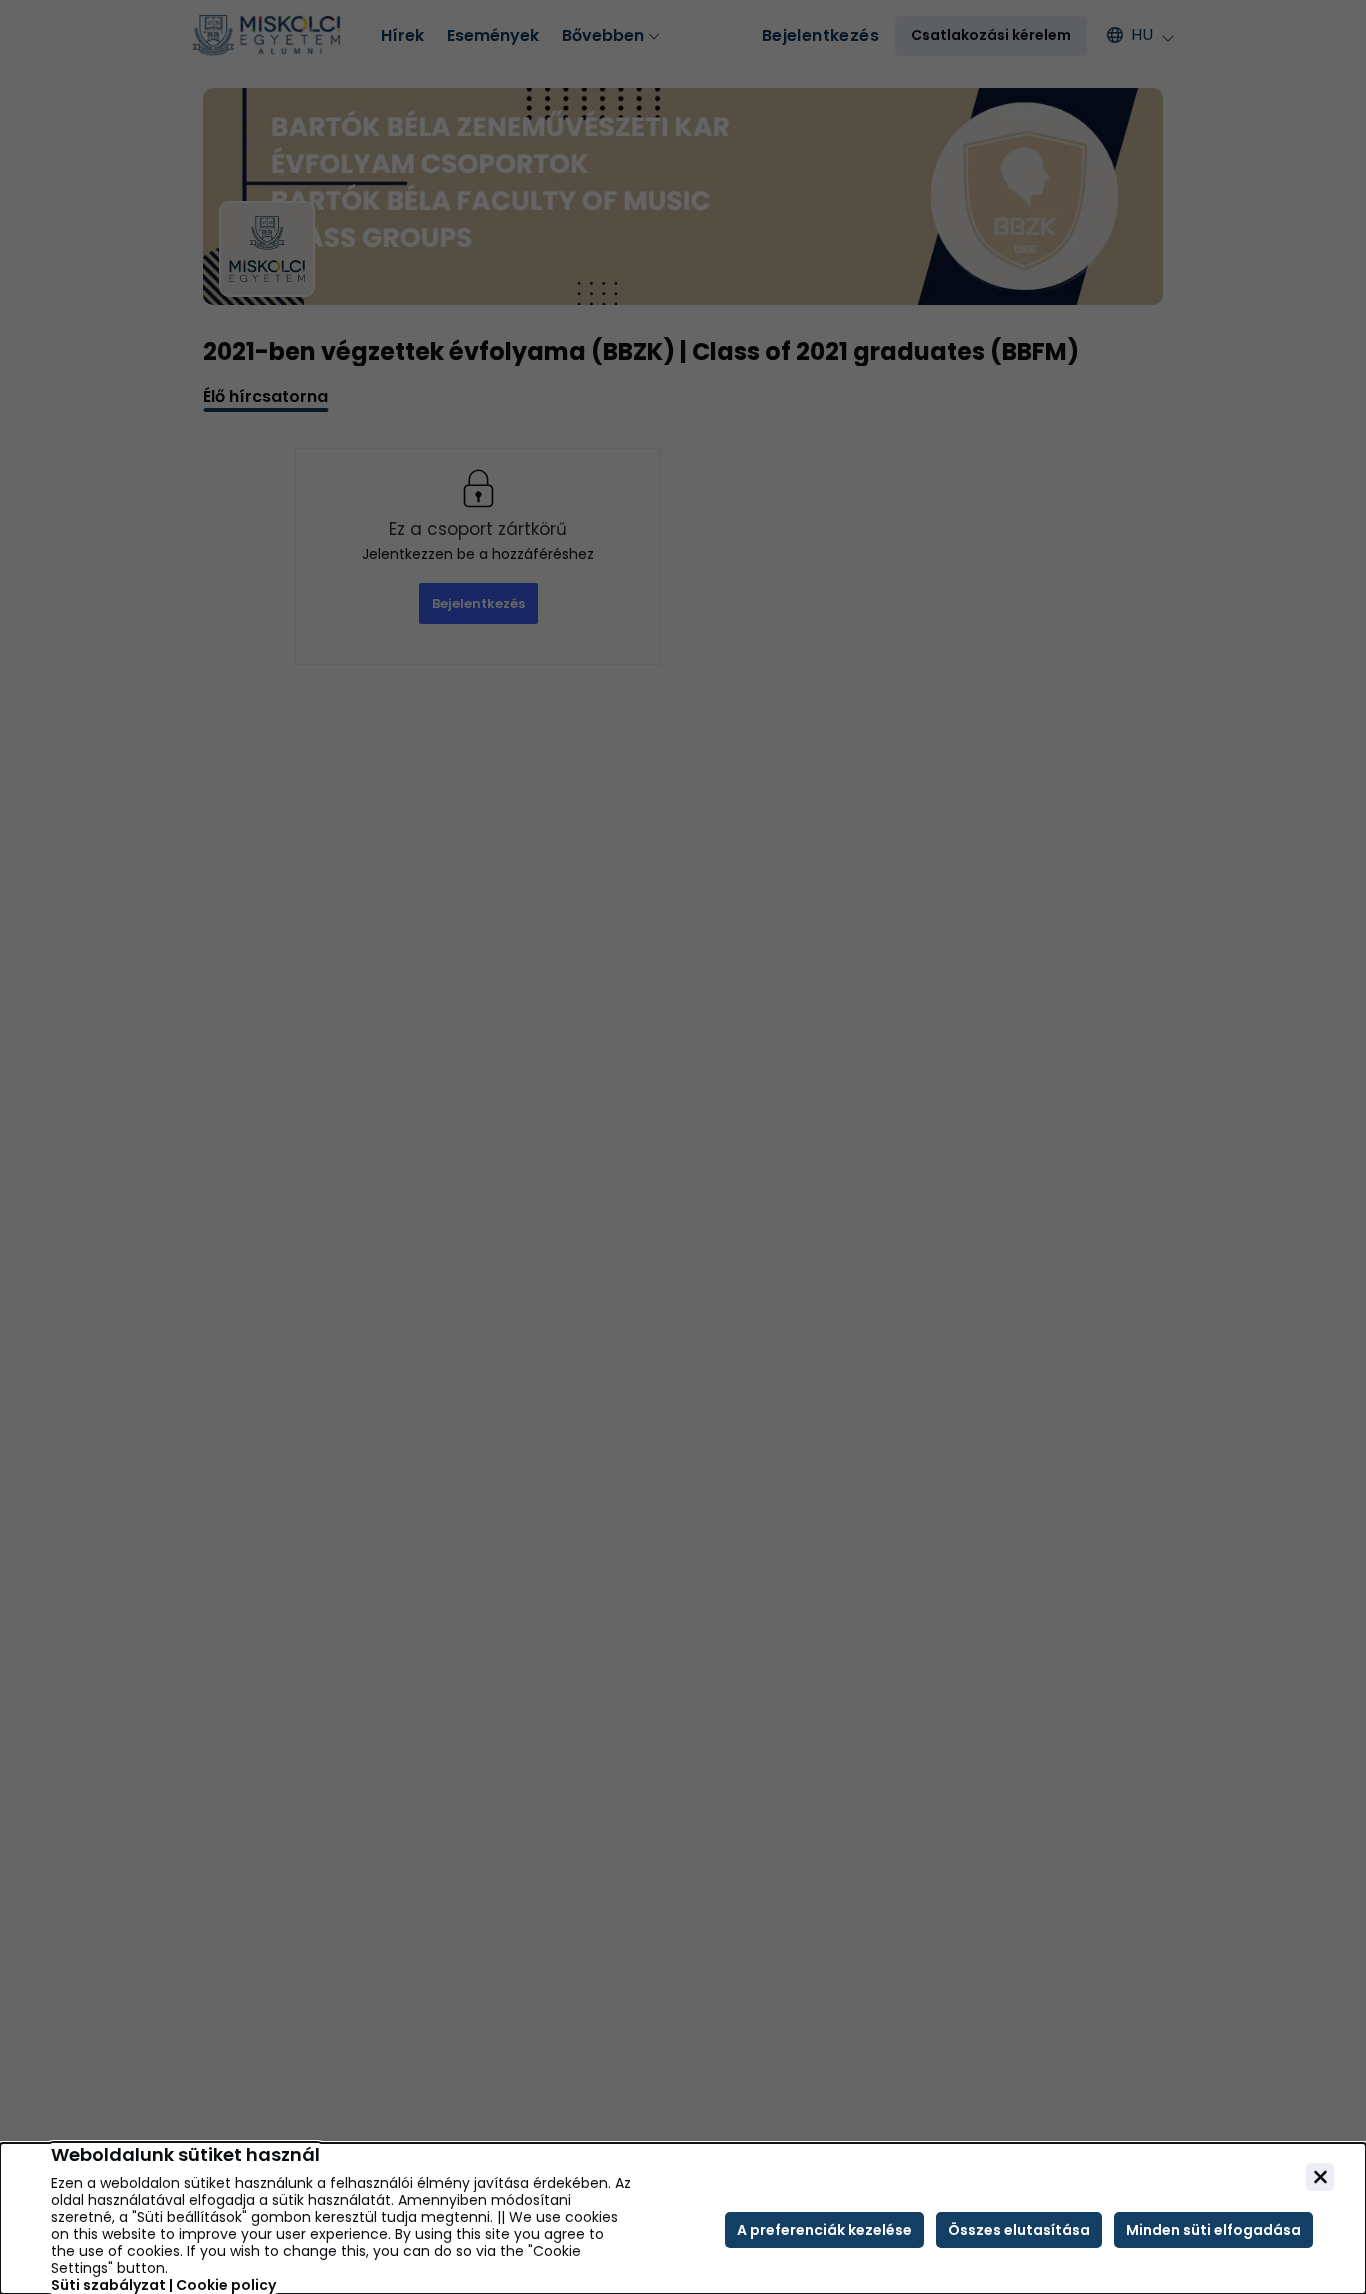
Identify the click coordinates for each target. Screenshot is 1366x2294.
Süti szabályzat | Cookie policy (163, 2285)
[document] (683, 2218)
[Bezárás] (1320, 2177)
